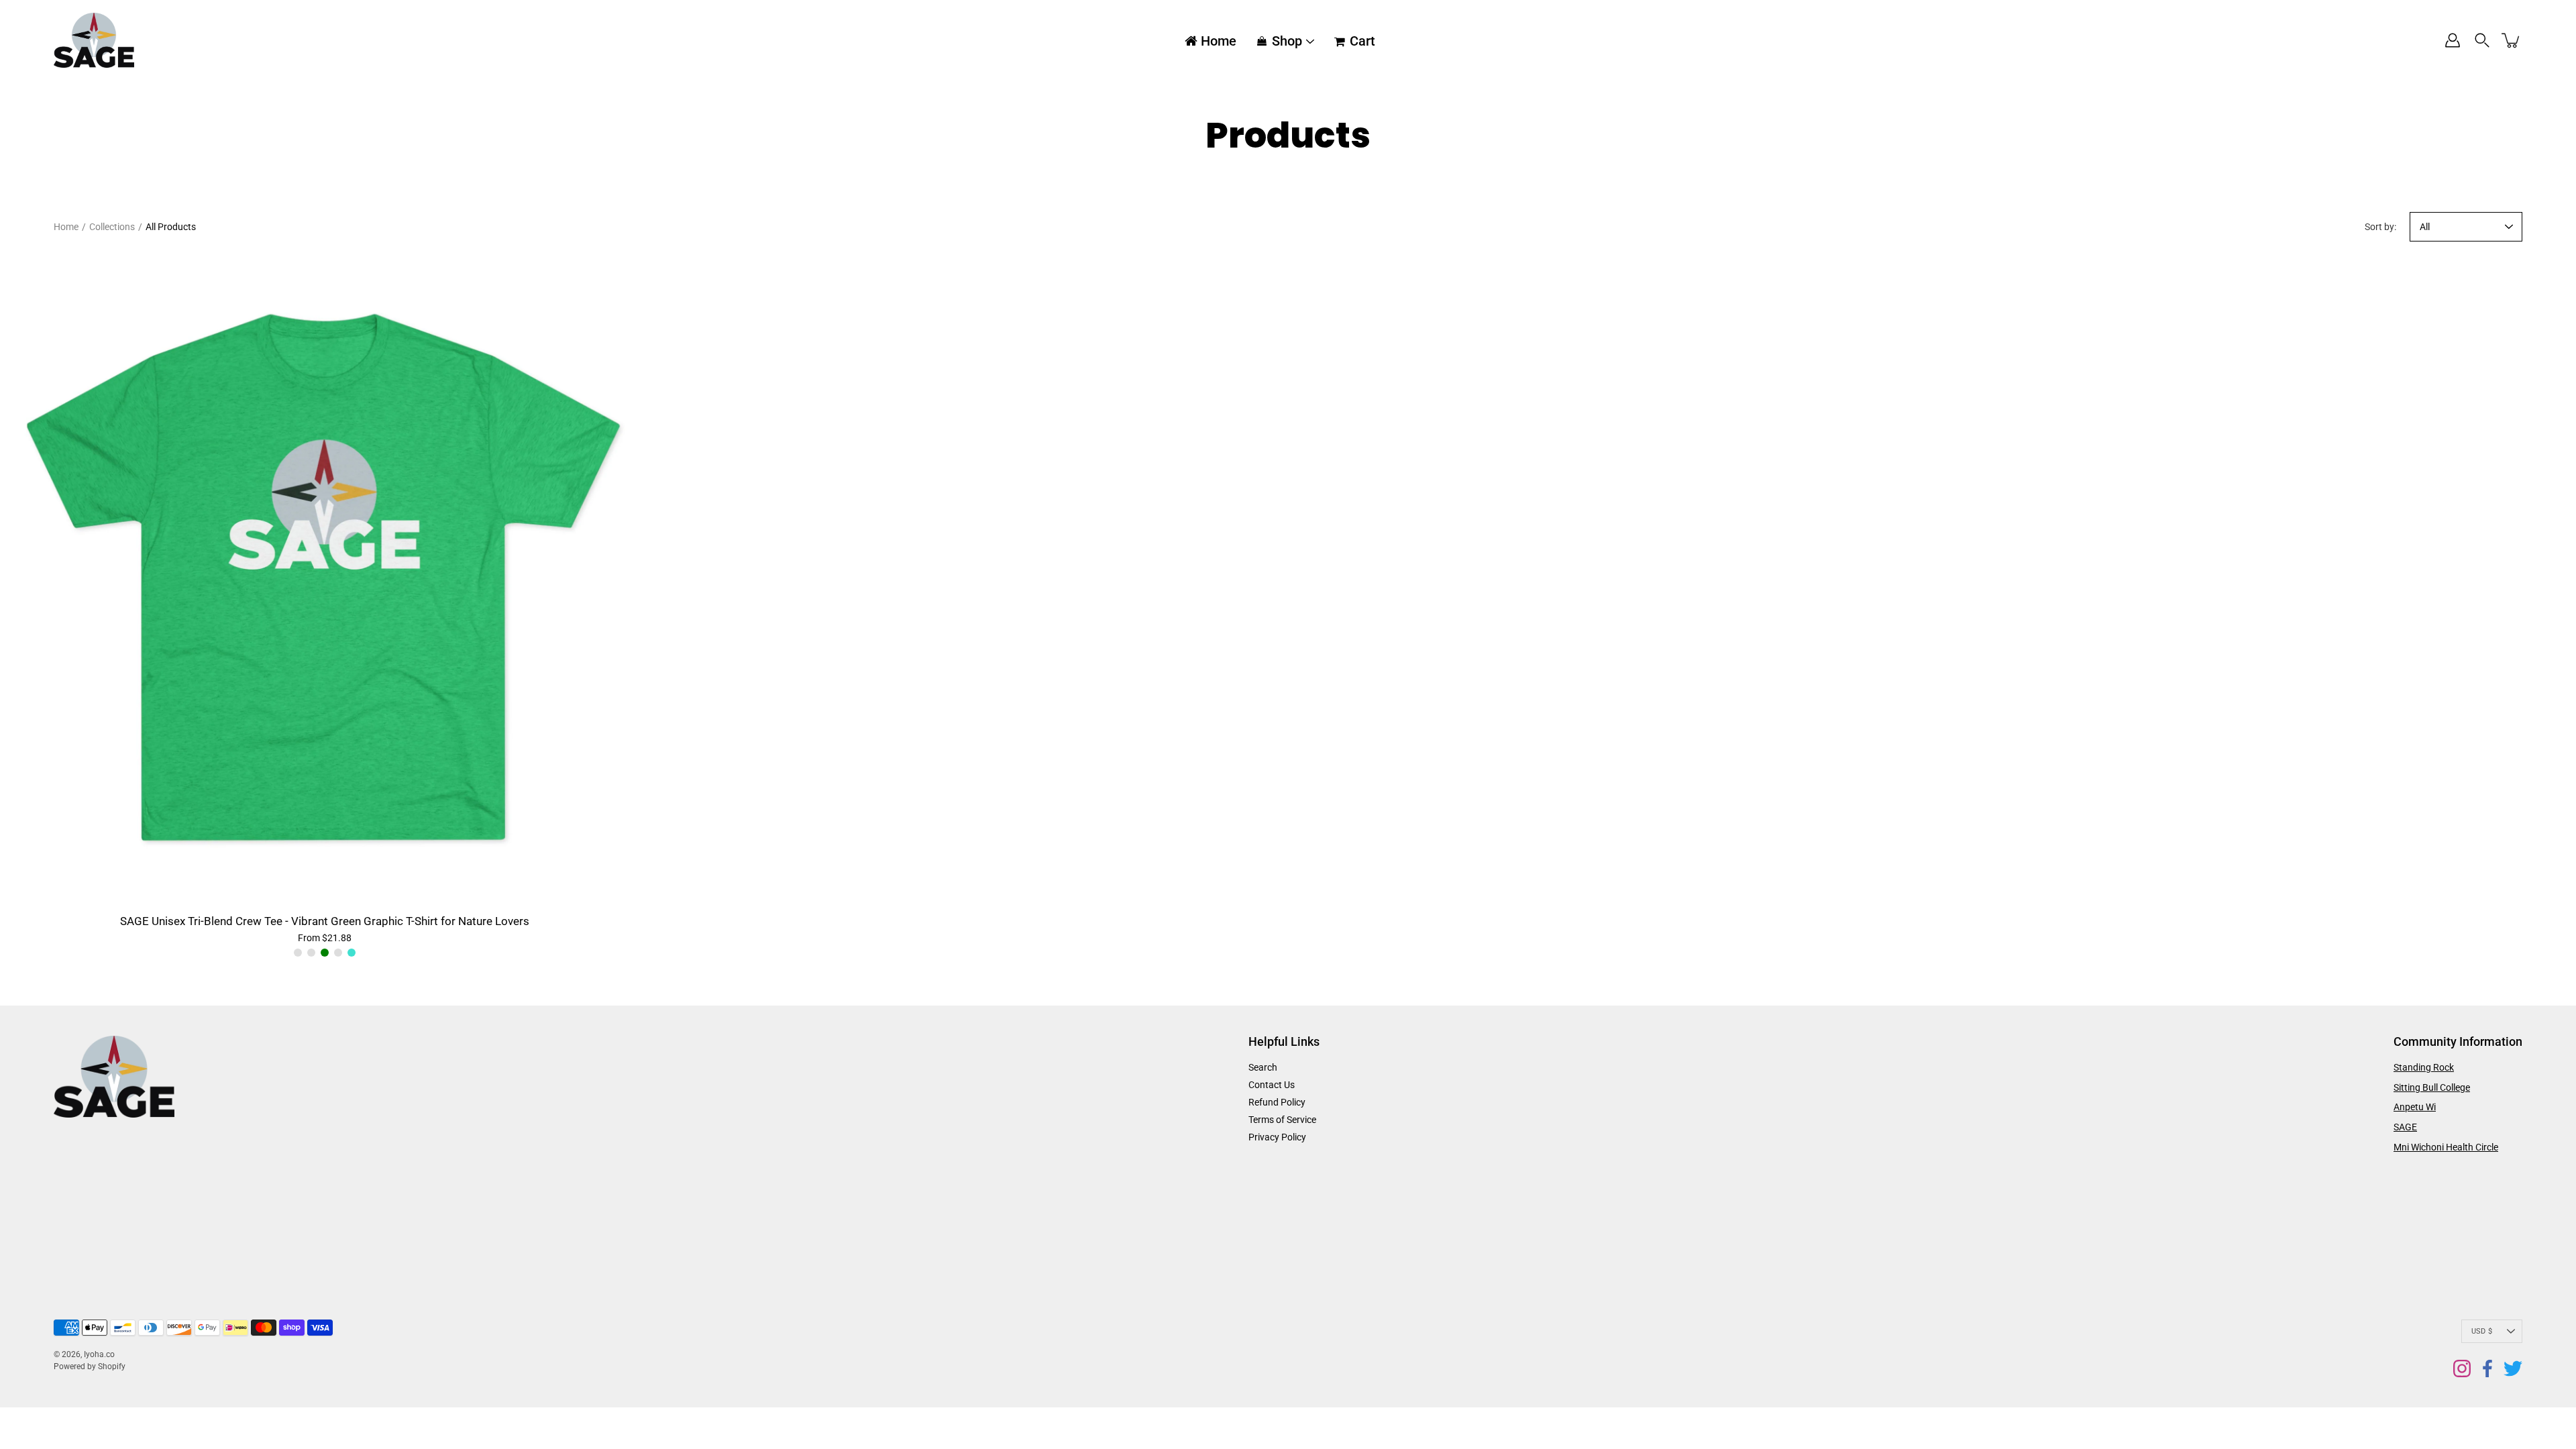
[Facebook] (2487, 1368)
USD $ (2482, 1331)
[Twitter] (2513, 1368)
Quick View (324, 581)
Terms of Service (1282, 1120)
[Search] (2482, 40)
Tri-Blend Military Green (325, 953)
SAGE (2405, 1127)
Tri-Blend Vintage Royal (338, 953)
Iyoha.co (99, 1354)
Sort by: (2380, 227)
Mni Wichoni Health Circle (2446, 1147)
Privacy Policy (1277, 1137)
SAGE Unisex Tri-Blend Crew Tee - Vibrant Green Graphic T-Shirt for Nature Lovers (325, 921)
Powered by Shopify (90, 1366)
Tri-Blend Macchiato (311, 953)
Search (1263, 1067)
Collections (112, 227)
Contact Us (1272, 1085)
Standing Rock (2424, 1067)
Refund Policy (1277, 1102)
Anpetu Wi (2415, 1107)
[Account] (2453, 40)
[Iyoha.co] (94, 40)
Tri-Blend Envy (298, 953)
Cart (1362, 41)
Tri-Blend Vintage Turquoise (352, 953)
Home (1219, 41)
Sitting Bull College (2432, 1087)
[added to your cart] (2512, 40)
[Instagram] (2462, 1368)
